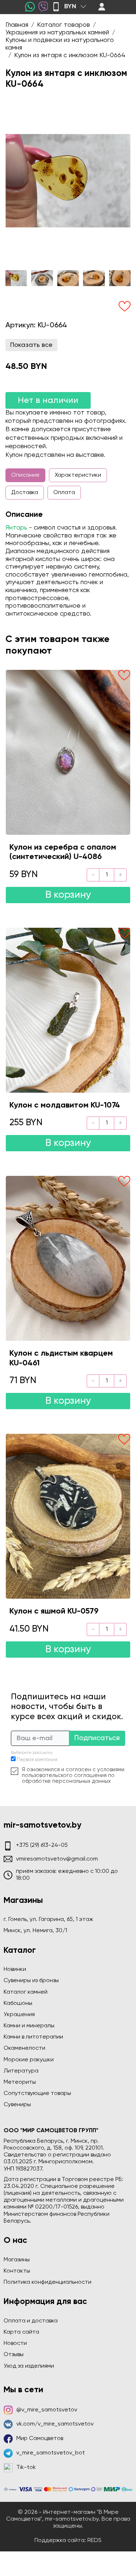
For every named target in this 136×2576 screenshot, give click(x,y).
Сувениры (17, 2105)
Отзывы (14, 2355)
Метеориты (20, 2082)
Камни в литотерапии (33, 2037)
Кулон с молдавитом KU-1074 (65, 1105)
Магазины (17, 2260)
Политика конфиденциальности (48, 2282)
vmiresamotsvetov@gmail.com (57, 1859)
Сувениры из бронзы (31, 1981)
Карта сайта (21, 2332)
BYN (70, 7)
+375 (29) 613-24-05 (42, 1845)
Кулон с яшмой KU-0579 (54, 1611)
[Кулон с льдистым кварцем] (68, 1258)
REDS (94, 2541)
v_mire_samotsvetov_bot (51, 2453)
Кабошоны (18, 2003)
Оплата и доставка (31, 2321)
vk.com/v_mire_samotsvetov (55, 2424)
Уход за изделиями (29, 2366)
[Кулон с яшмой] (68, 1516)
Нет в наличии (48, 400)
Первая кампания (37, 1760)
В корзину (68, 895)
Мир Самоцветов (40, 2439)
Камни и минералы (29, 2026)
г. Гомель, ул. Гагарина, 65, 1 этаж (48, 1920)
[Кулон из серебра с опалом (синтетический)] (68, 752)
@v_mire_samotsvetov (47, 2410)
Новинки (15, 1969)
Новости (15, 2343)
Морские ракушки (29, 2060)
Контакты (17, 2271)
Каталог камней (26, 1992)
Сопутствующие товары (37, 2093)
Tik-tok (26, 2467)
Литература (21, 2071)
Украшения (19, 2015)
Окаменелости (24, 2048)
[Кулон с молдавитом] (68, 1010)
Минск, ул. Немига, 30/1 (35, 1931)
